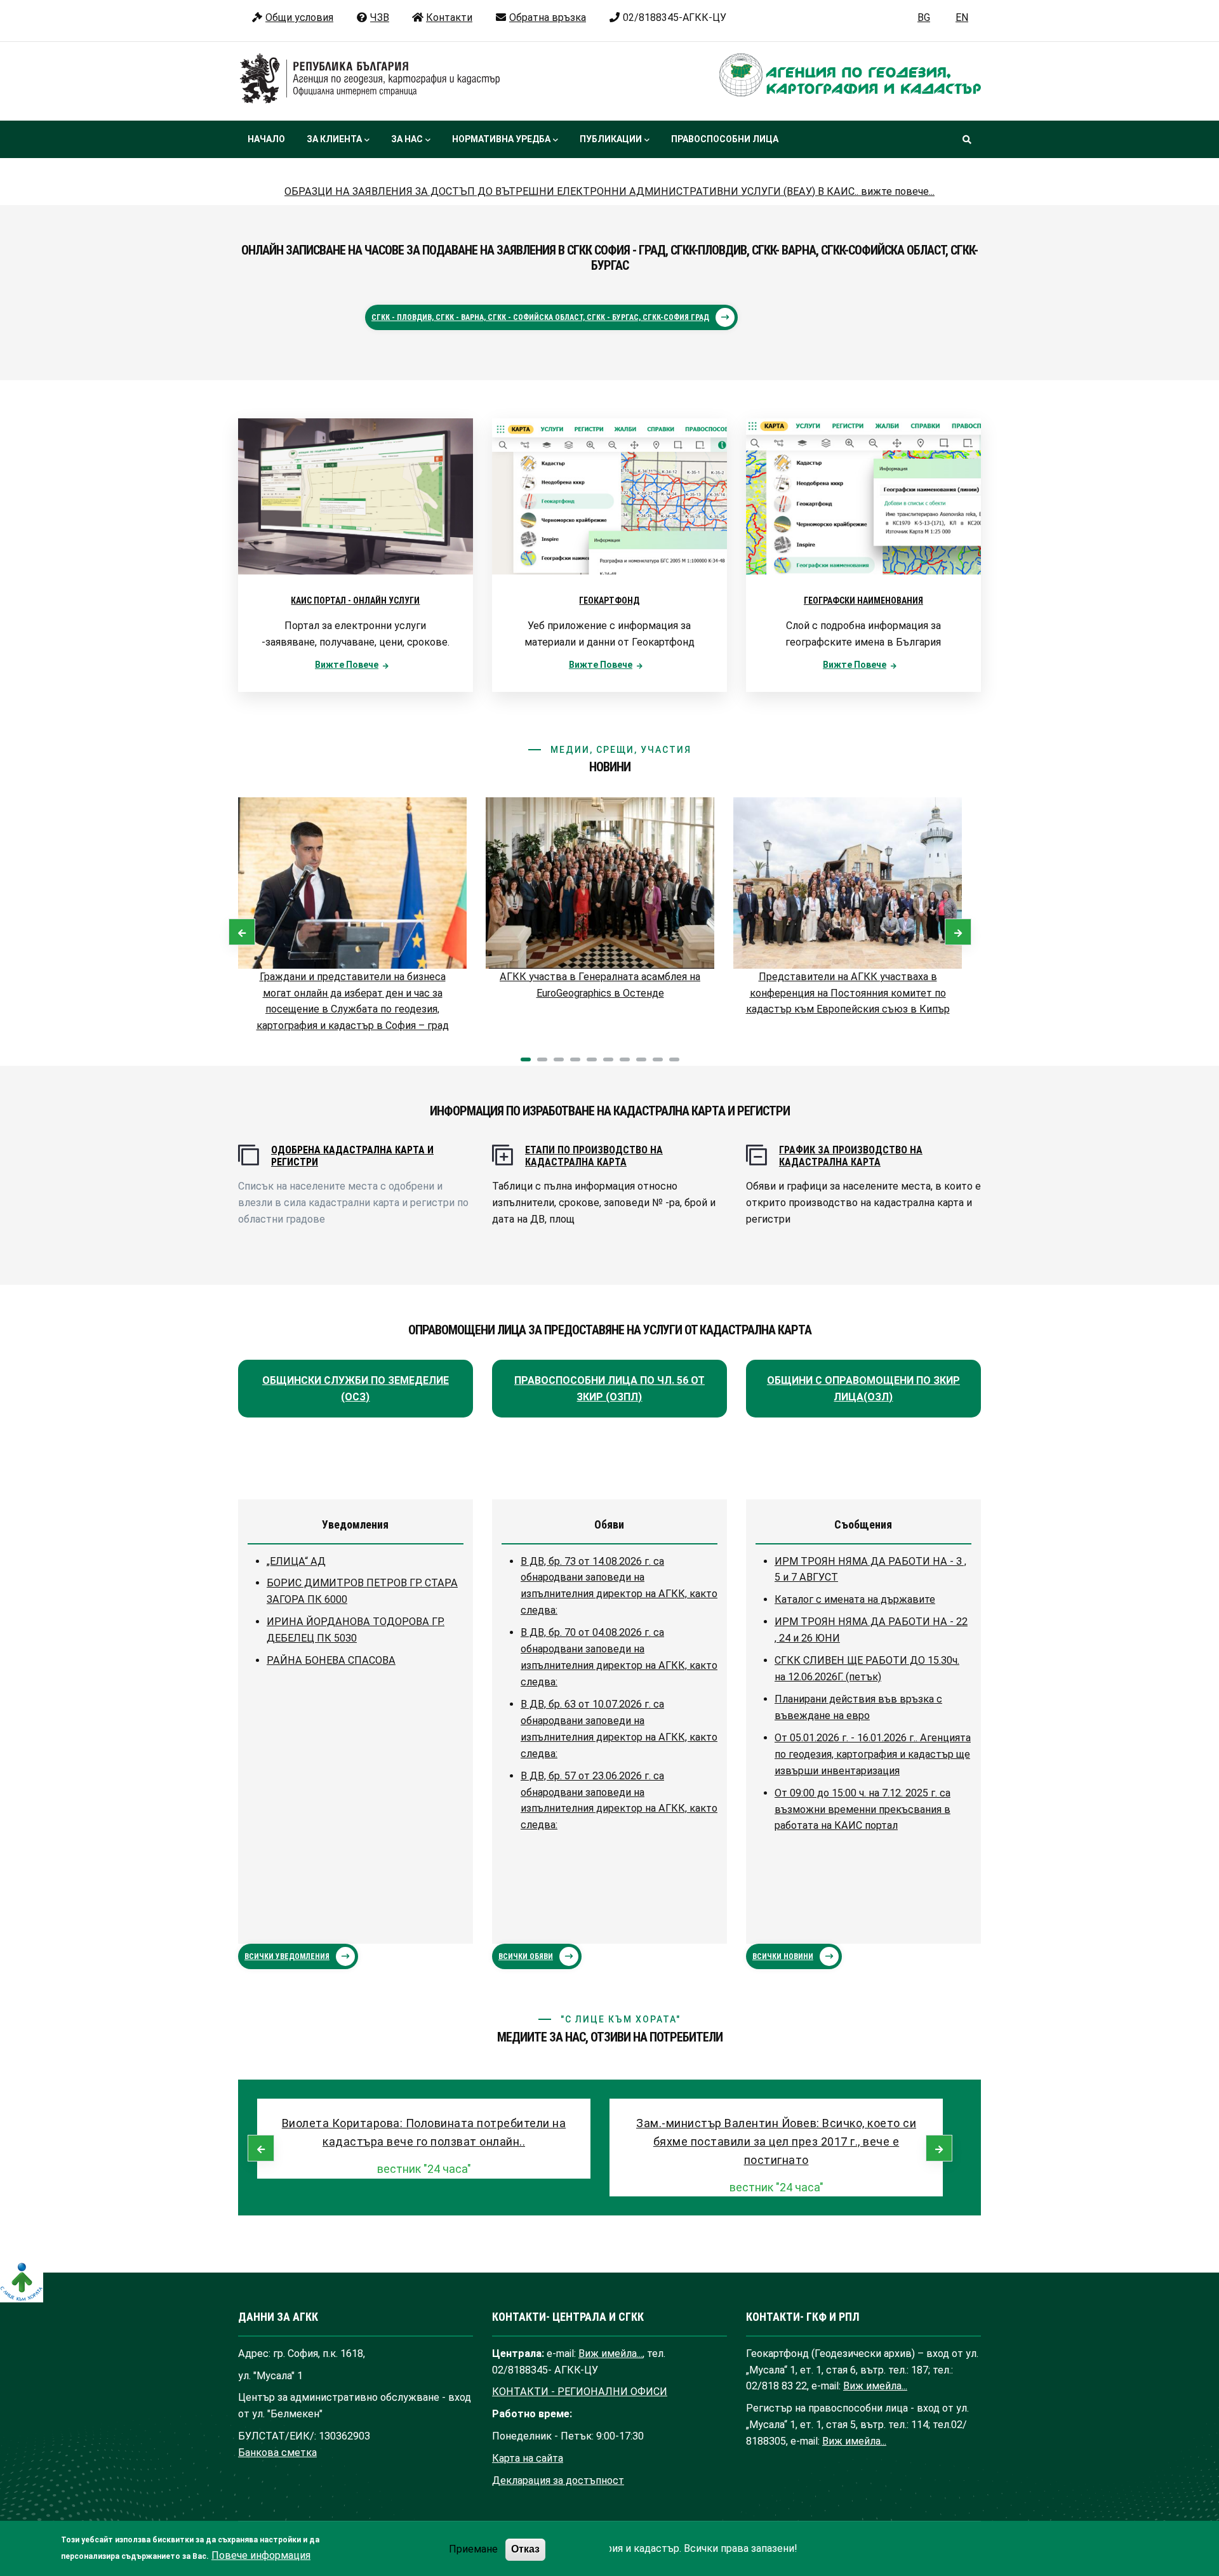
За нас (407, 139)
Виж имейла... (610, 2354)
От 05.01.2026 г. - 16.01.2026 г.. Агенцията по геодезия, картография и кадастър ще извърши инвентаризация (873, 1754)
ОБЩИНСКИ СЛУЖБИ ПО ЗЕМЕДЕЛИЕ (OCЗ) (356, 1389)
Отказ (525, 2549)
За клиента (334, 139)
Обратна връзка (548, 17)
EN (962, 17)
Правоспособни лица (725, 139)
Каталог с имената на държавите (855, 1599)
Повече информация (261, 2555)
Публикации (611, 139)
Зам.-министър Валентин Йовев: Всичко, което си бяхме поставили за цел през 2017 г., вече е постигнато (776, 2141)
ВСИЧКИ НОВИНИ (783, 1956)
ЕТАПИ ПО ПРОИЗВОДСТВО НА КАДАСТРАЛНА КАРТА (594, 1156)
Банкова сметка (277, 2453)
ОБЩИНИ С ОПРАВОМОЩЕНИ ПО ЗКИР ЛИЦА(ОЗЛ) (863, 1389)
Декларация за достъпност (558, 2480)
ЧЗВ (380, 17)
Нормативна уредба (501, 139)
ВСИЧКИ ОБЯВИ (526, 1956)
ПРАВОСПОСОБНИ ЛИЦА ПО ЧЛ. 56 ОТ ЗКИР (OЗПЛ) (609, 1389)
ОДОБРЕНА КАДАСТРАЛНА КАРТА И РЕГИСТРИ (352, 1156)
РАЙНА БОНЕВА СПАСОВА (331, 1660)
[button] (526, 1059)
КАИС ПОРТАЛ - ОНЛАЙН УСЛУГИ (355, 601)
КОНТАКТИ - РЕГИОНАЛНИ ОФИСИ (580, 2392)
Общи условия (299, 17)
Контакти (449, 17)
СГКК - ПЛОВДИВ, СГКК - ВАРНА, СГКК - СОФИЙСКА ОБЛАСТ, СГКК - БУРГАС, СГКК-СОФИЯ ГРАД (540, 317)
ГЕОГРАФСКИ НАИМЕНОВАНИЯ (863, 601)
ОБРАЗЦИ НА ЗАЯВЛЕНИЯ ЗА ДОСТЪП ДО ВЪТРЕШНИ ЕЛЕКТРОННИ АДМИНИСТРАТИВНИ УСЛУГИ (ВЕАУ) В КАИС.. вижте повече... (609, 191)
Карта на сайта (528, 2458)
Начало (266, 139)
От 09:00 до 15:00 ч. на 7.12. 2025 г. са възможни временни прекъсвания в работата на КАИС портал (863, 1809)
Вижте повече (347, 665)
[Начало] (370, 79)
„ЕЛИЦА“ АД (296, 1561)
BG (924, 17)
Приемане (473, 2549)
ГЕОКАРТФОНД (609, 601)
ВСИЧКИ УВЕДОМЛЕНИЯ (287, 1956)
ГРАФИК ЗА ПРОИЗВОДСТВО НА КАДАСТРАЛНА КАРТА (851, 1156)
